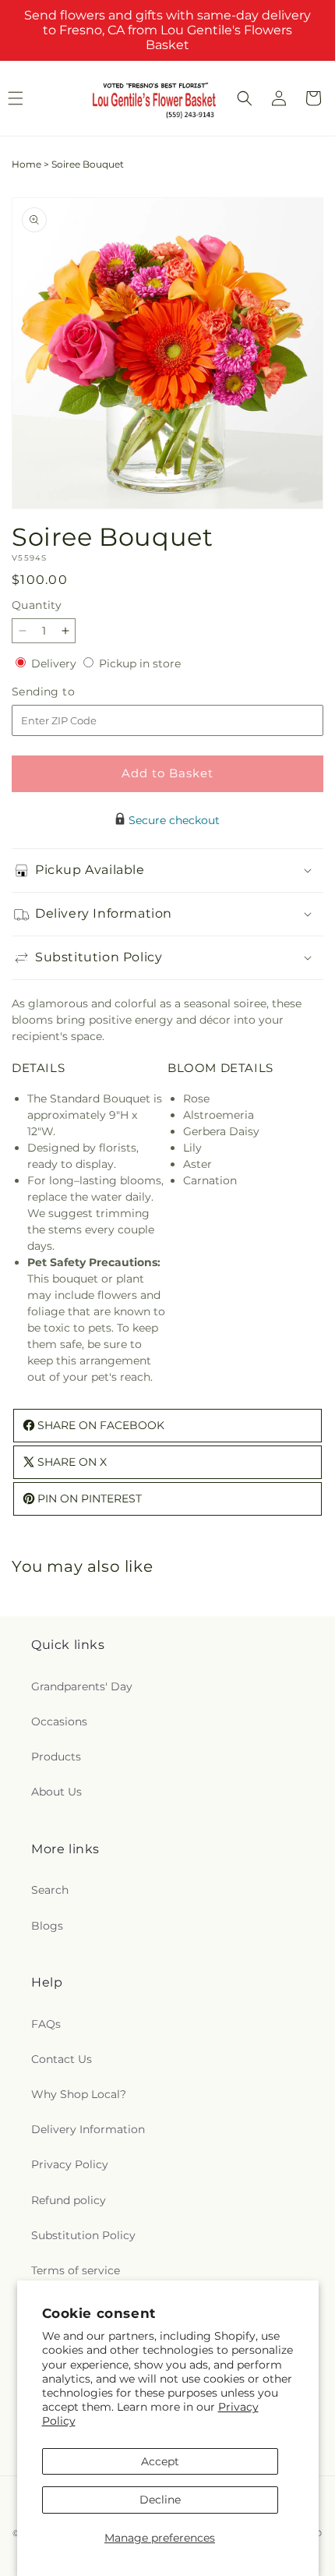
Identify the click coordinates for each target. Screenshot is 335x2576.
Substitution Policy (83, 2235)
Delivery (55, 663)
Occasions (59, 1721)
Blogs (47, 1926)
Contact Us (62, 2059)
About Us (56, 1792)
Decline (160, 2500)
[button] (245, 98)
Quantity (37, 605)
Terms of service (76, 2270)
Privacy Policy (70, 2164)
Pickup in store (140, 663)
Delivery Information (88, 2129)
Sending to (67, 692)
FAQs (46, 2024)
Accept (160, 2461)
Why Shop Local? (79, 2094)
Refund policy (69, 2200)
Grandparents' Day (82, 1686)
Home (26, 164)
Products (56, 1757)
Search (50, 1890)
